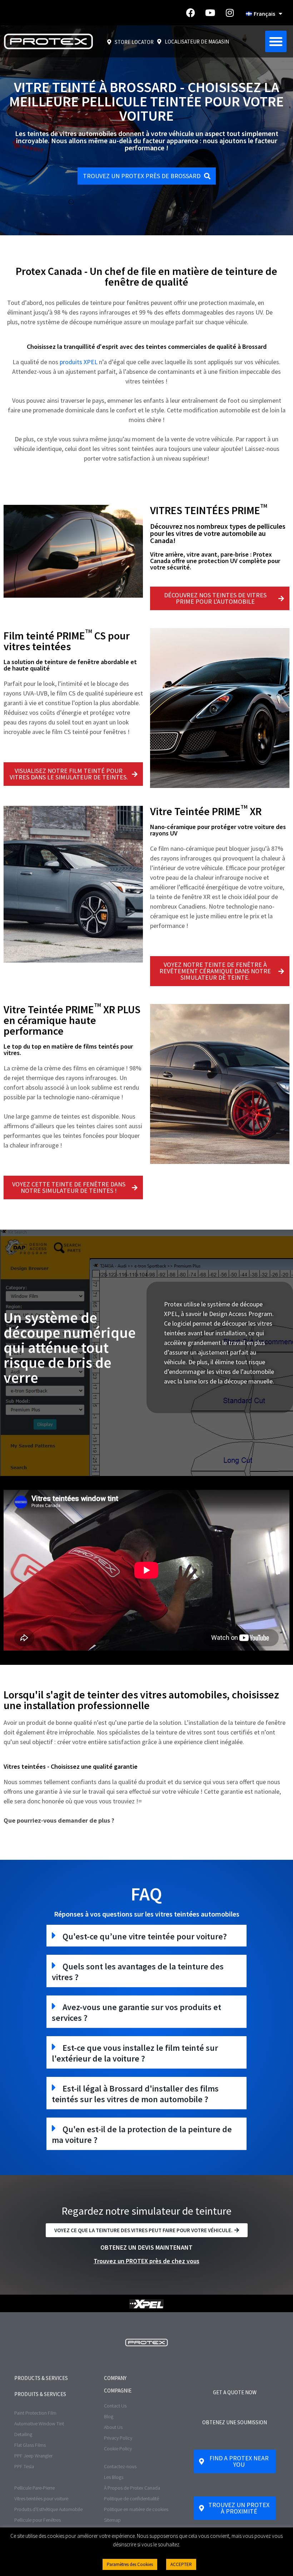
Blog (109, 2416)
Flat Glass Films (30, 2445)
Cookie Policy (118, 2449)
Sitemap (112, 2520)
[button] (276, 41)
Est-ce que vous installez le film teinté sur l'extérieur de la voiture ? (135, 2053)
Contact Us (115, 2406)
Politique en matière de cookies (136, 2509)
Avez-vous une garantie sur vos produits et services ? (136, 2012)
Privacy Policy (118, 2438)
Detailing (23, 2434)
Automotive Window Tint (39, 2424)
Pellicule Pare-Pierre (34, 2488)
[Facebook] (190, 13)
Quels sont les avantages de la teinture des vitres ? (138, 1972)
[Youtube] (210, 13)
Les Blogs (114, 2477)
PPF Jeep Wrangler (33, 2456)
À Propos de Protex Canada (132, 2488)
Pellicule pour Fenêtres (38, 2520)
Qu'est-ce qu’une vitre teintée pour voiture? (145, 1936)
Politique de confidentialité (131, 2499)
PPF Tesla (24, 2466)
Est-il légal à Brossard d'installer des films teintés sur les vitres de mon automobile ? (135, 2094)
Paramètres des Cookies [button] (130, 2564)
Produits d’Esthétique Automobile (48, 2509)
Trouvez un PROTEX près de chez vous (146, 2261)
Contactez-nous (120, 2466)
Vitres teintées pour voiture (41, 2499)
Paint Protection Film (35, 2413)
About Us (113, 2427)
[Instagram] (230, 13)
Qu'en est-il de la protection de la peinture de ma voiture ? (142, 2135)
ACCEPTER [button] (181, 2564)
